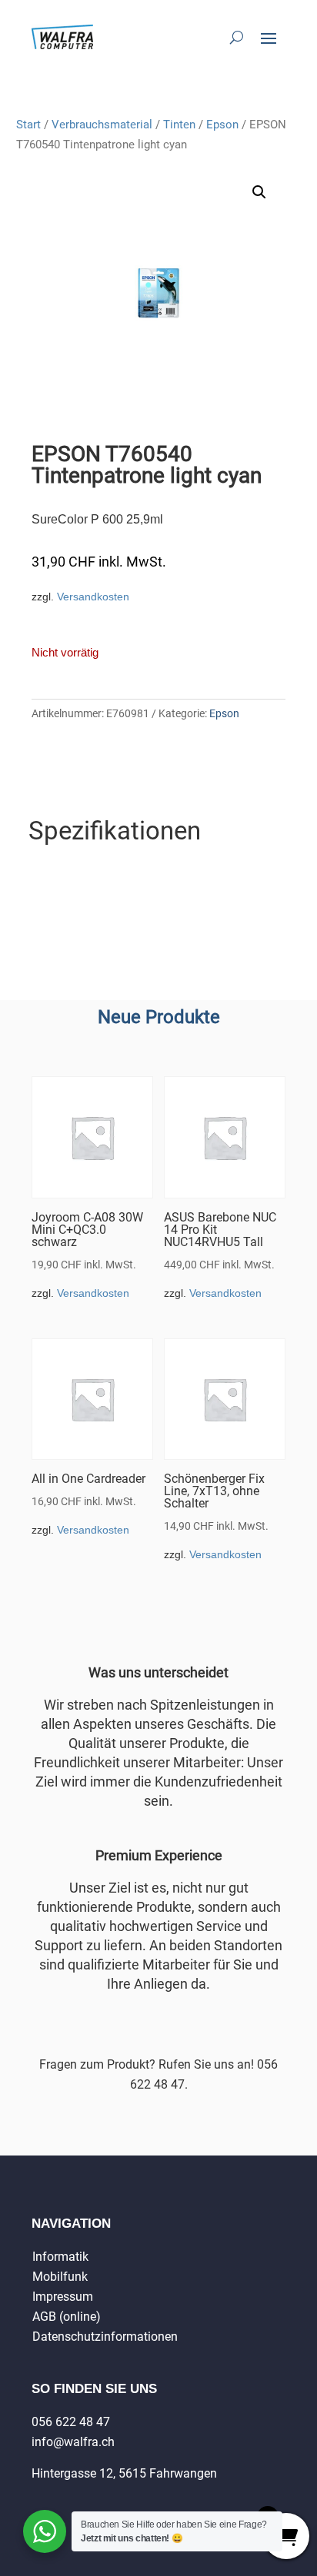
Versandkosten (93, 597)
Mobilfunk (60, 2277)
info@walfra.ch (73, 2442)
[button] (259, 192)
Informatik (60, 2257)
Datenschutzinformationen (105, 2337)
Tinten (179, 125)
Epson (222, 125)
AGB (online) (67, 2317)
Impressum (63, 2297)
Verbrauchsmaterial (102, 125)
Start (28, 125)
